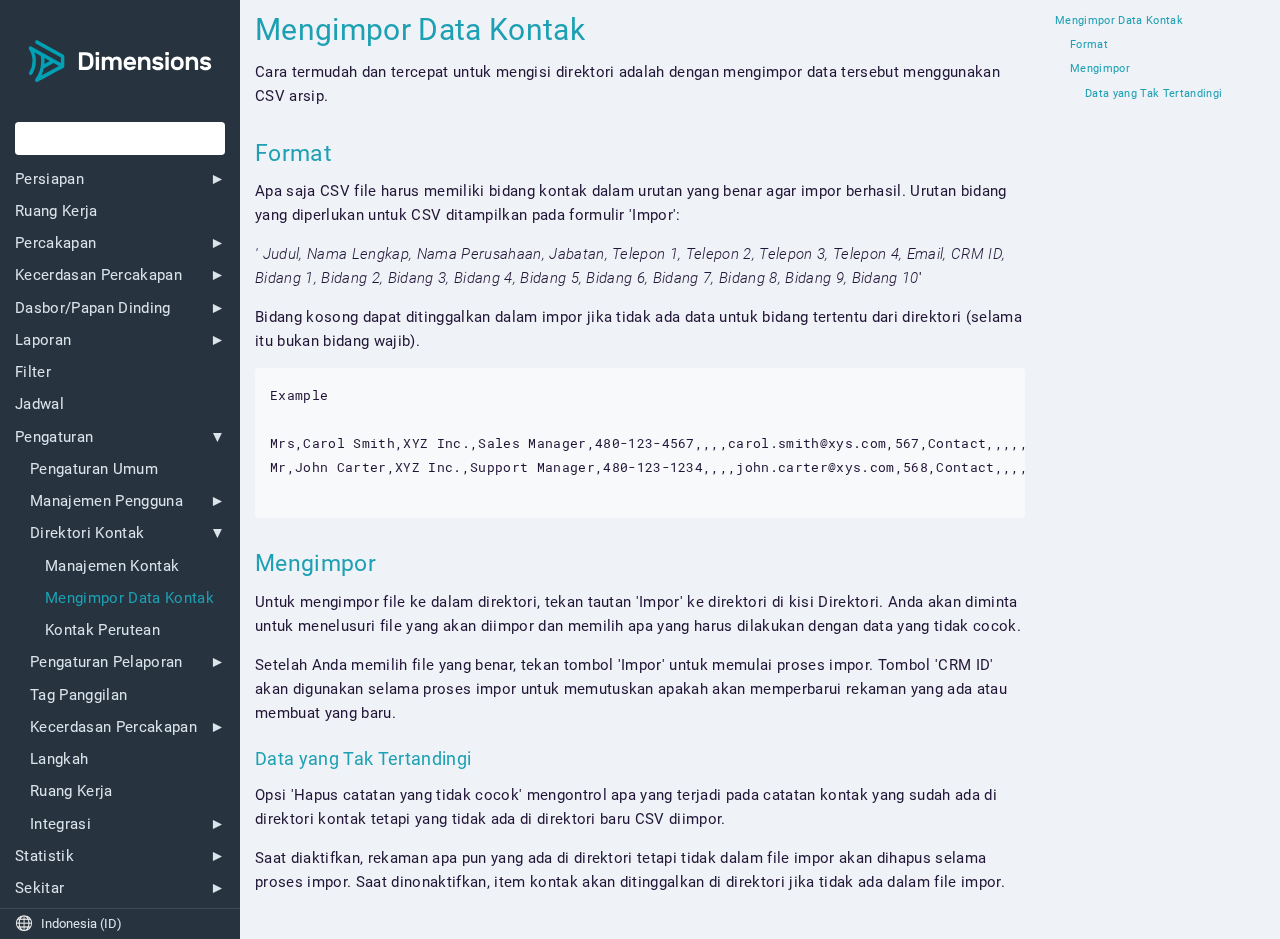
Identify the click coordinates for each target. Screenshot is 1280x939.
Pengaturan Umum (94, 469)
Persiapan (49, 179)
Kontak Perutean (102, 630)
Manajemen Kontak (112, 566)
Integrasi (60, 824)
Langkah (59, 759)
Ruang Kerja (56, 211)
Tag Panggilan (78, 695)
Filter (33, 372)
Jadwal (39, 404)
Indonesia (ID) (68, 923)
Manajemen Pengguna (106, 501)
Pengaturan (54, 437)
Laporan (43, 340)
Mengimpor (1100, 69)
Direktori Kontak (87, 533)
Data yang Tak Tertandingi (1153, 94)
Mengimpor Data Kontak (129, 598)
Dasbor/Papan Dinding (93, 308)
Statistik (44, 856)
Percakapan (55, 243)
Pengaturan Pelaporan (106, 662)
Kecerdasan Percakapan (98, 275)
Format (1089, 45)
